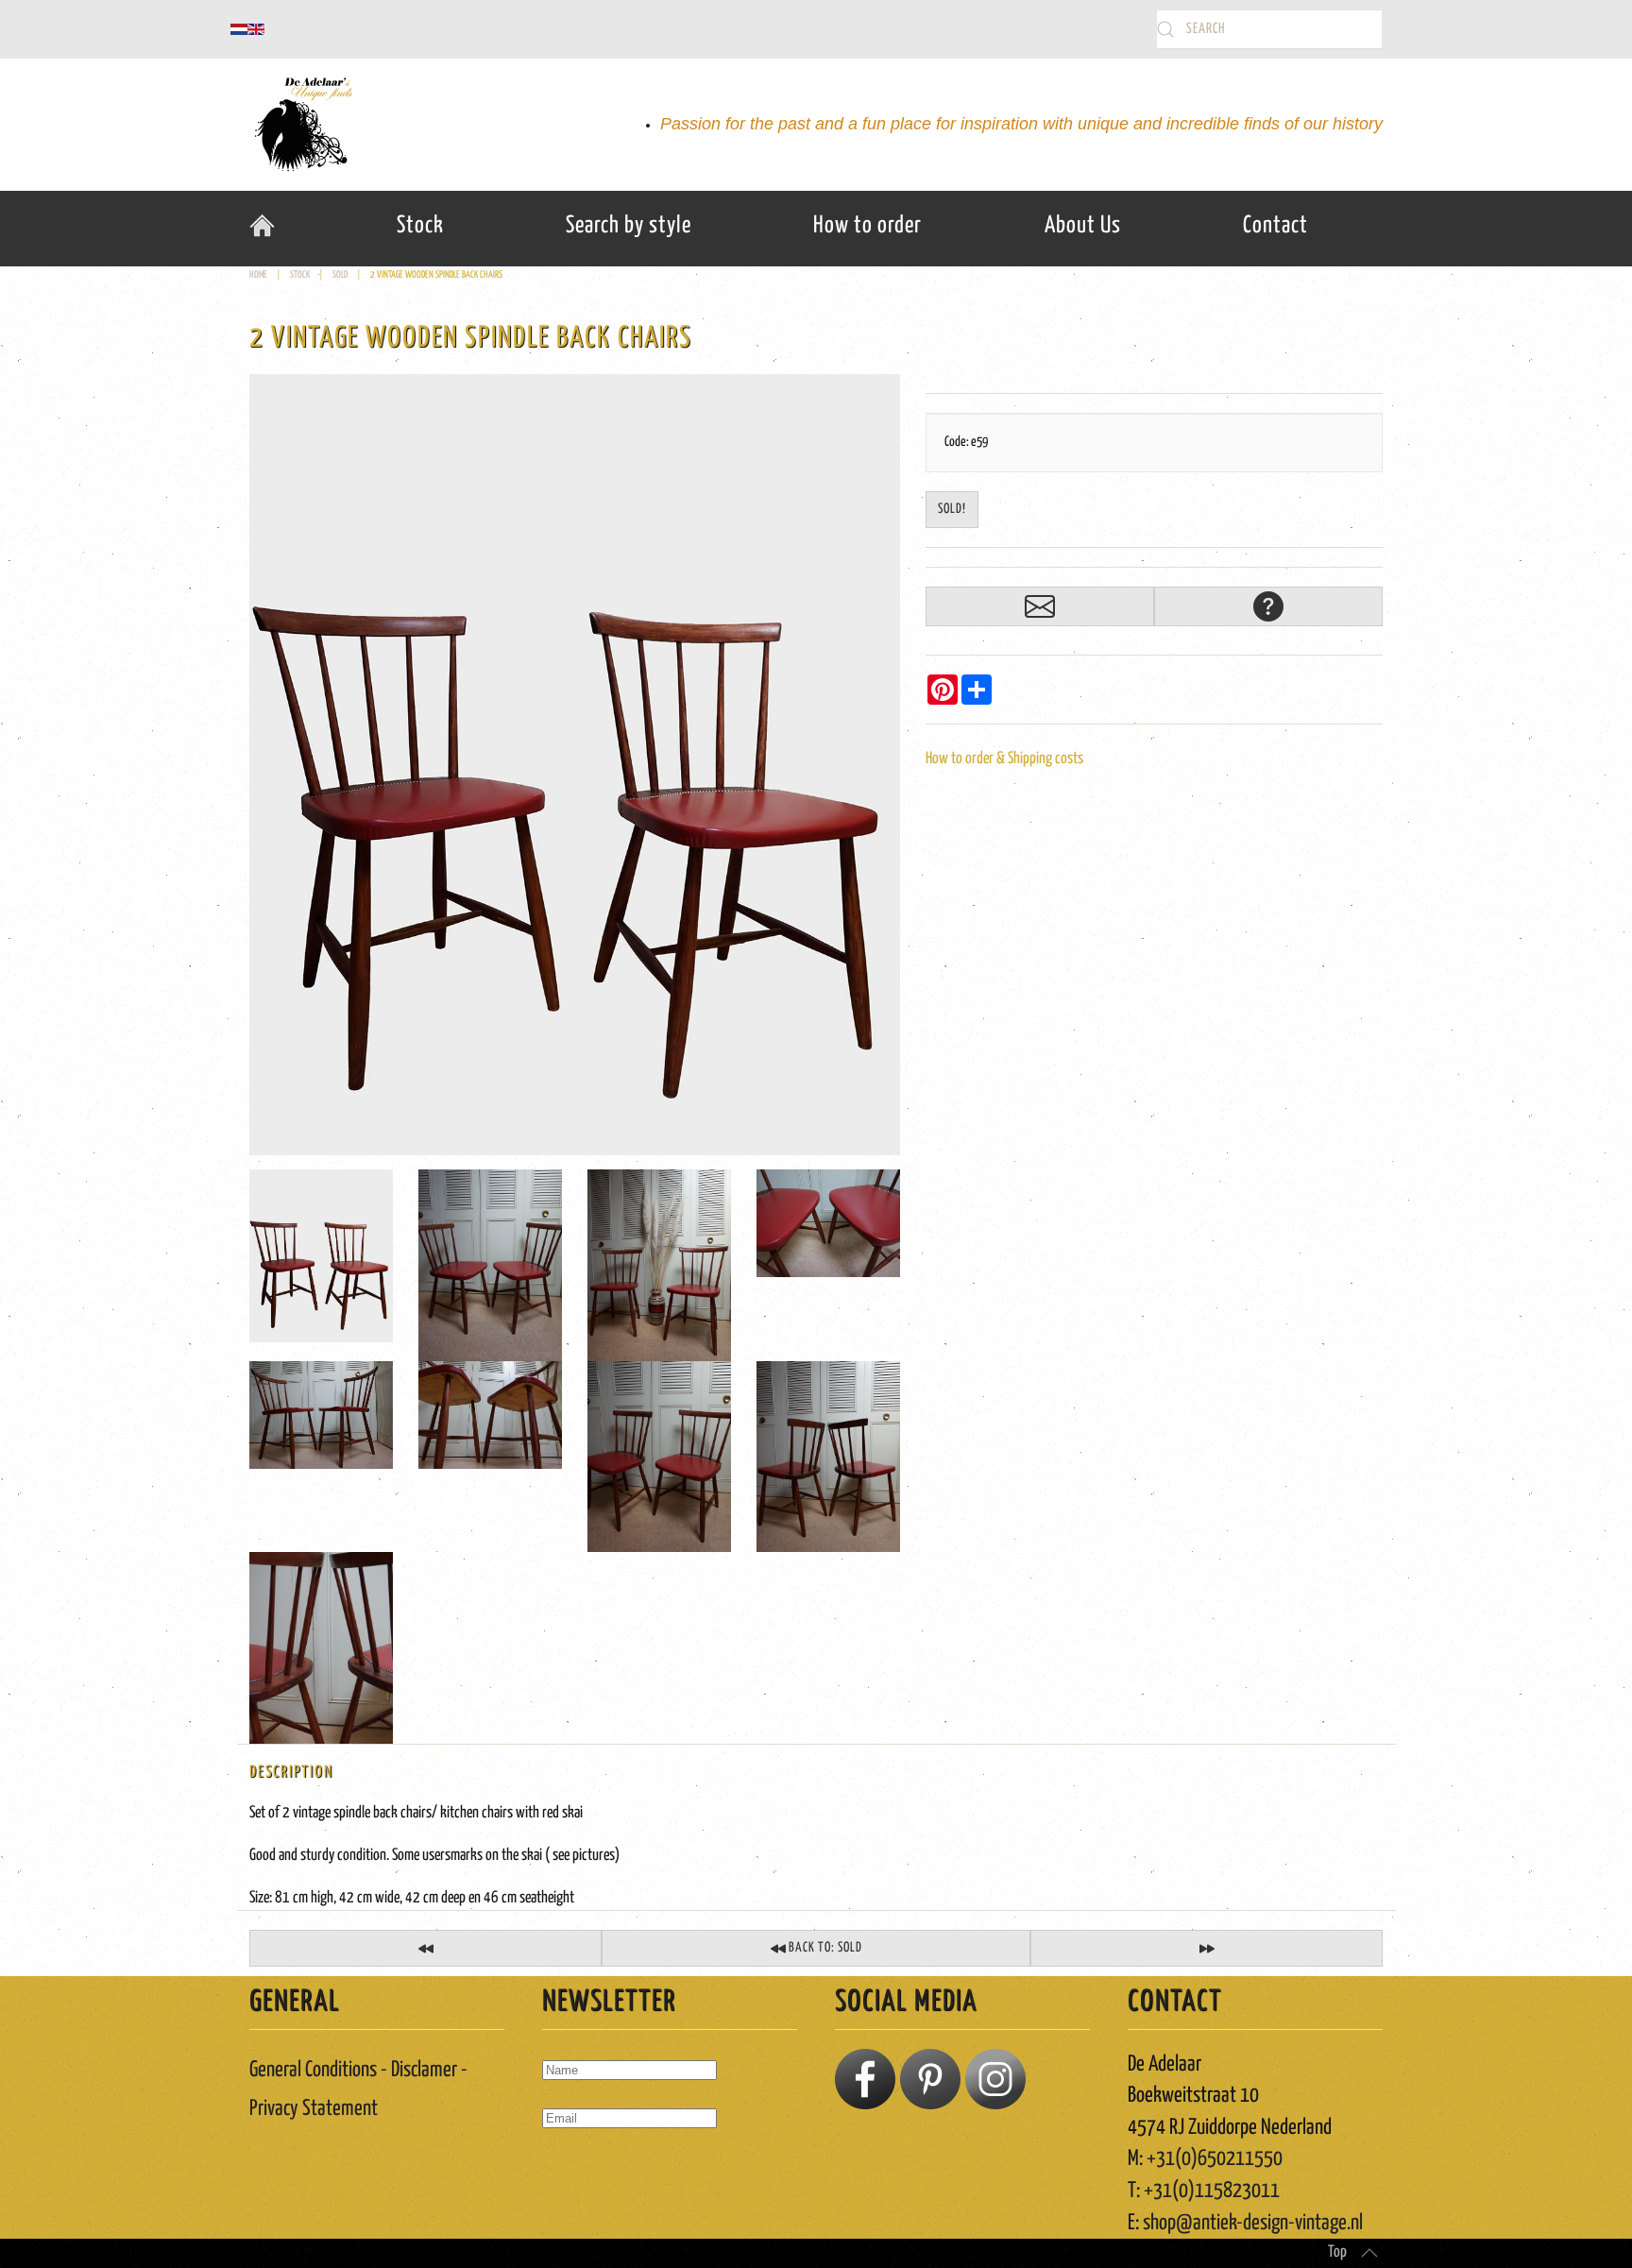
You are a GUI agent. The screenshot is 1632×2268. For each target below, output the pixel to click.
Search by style (629, 226)
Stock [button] (420, 226)
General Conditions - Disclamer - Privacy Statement (358, 2089)
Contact (1275, 226)
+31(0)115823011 (1212, 2191)
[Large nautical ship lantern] (1207, 1948)
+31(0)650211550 (1215, 2159)
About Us (1083, 226)
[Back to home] (301, 125)
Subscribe (581, 2173)
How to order (867, 226)
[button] (1369, 2253)
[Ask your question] (1268, 606)
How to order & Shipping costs (1004, 759)
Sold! (952, 509)
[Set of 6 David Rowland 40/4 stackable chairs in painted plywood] (425, 1948)
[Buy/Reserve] (1040, 606)
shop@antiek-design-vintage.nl (1253, 2223)
